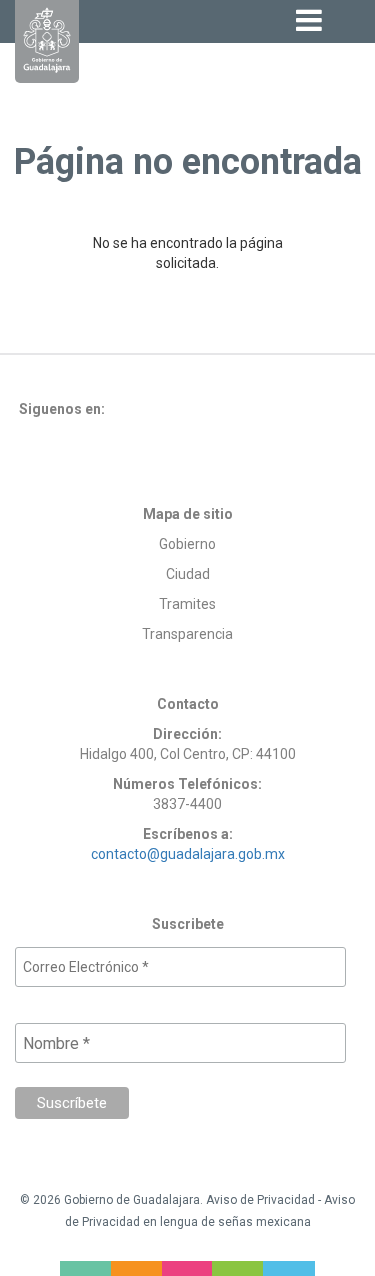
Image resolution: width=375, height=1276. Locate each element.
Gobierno (187, 544)
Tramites (187, 604)
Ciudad (188, 574)
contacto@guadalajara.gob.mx (188, 854)
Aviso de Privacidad (260, 1200)
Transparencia (187, 634)
